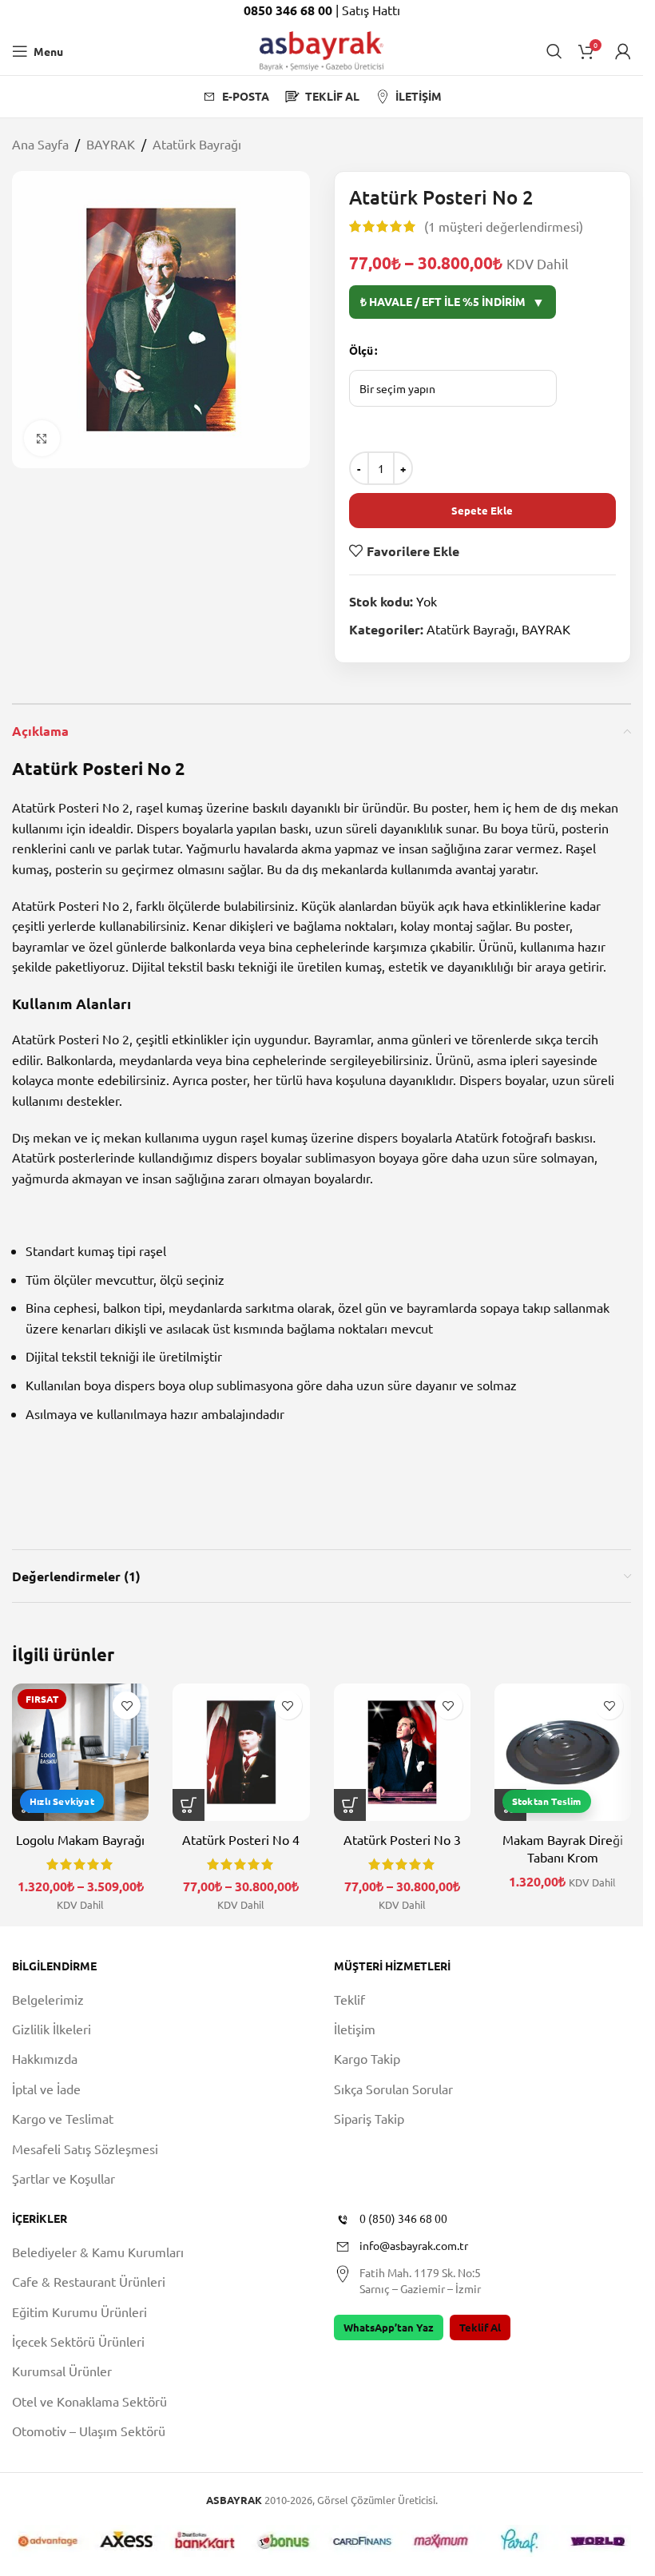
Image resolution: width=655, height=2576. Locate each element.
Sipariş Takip (369, 2118)
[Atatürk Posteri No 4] (241, 1752)
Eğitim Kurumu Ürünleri (79, 2312)
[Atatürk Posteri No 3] (402, 1752)
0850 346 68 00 (290, 10)
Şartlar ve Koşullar (64, 2178)
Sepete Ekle (482, 510)
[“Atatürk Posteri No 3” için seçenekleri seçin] (350, 1805)
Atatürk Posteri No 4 (241, 1839)
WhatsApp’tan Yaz (389, 2327)
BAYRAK (111, 144)
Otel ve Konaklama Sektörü (89, 2401)
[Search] (554, 51)
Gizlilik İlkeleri (52, 2029)
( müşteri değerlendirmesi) (504, 226)
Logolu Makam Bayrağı (80, 1839)
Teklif (349, 1999)
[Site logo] (322, 49)
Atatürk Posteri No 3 (402, 1839)
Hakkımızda (45, 2059)
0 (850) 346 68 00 (403, 2219)
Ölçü (361, 350)
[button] (510, 1805)
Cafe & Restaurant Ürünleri (89, 2282)
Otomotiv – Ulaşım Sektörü (89, 2431)
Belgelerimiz (48, 1999)
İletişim (355, 2029)
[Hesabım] (623, 51)
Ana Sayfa (40, 144)
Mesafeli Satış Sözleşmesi (85, 2149)
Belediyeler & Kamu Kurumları (98, 2252)
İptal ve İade (46, 2089)
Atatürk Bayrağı (197, 144)
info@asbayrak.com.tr (414, 2246)
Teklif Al (480, 2327)
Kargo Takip (367, 2059)
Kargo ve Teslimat (63, 2118)
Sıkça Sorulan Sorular (393, 2089)
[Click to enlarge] (42, 438)
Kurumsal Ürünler (62, 2371)
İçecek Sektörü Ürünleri (78, 2341)
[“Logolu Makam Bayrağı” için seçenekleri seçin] (28, 1805)
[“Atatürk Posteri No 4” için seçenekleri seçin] (189, 1805)
